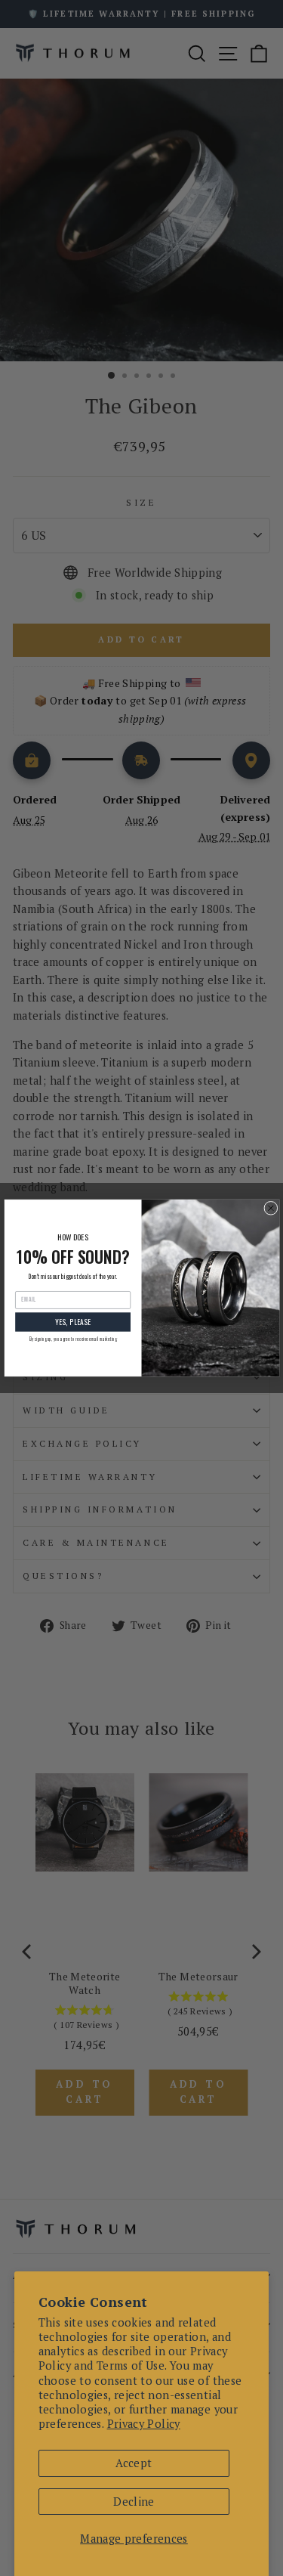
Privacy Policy (144, 2424)
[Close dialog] (270, 1208)
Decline (134, 2502)
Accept (134, 2463)
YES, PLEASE (72, 1322)
